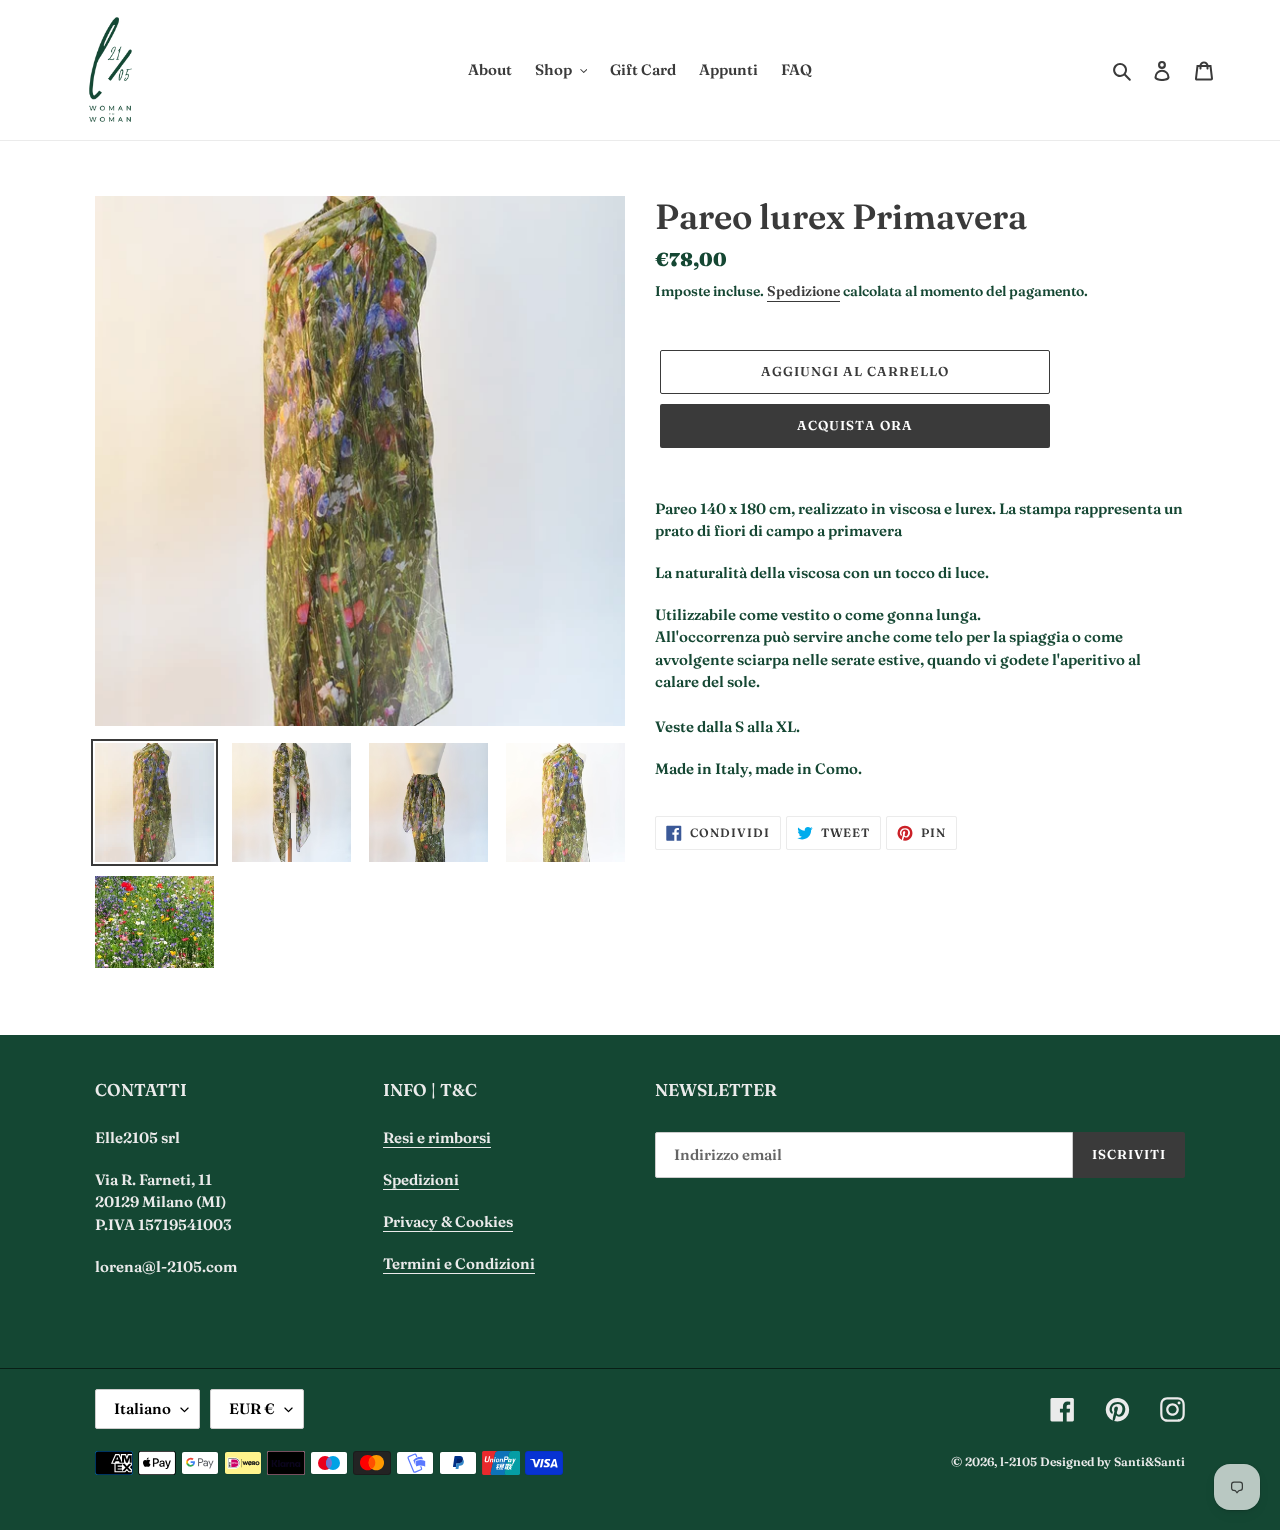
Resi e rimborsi (437, 1137)
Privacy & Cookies (448, 1221)
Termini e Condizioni (459, 1263)
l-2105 (1018, 1461)
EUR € (252, 1408)
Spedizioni (421, 1179)
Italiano (142, 1408)
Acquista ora (854, 425)
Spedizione (803, 291)
